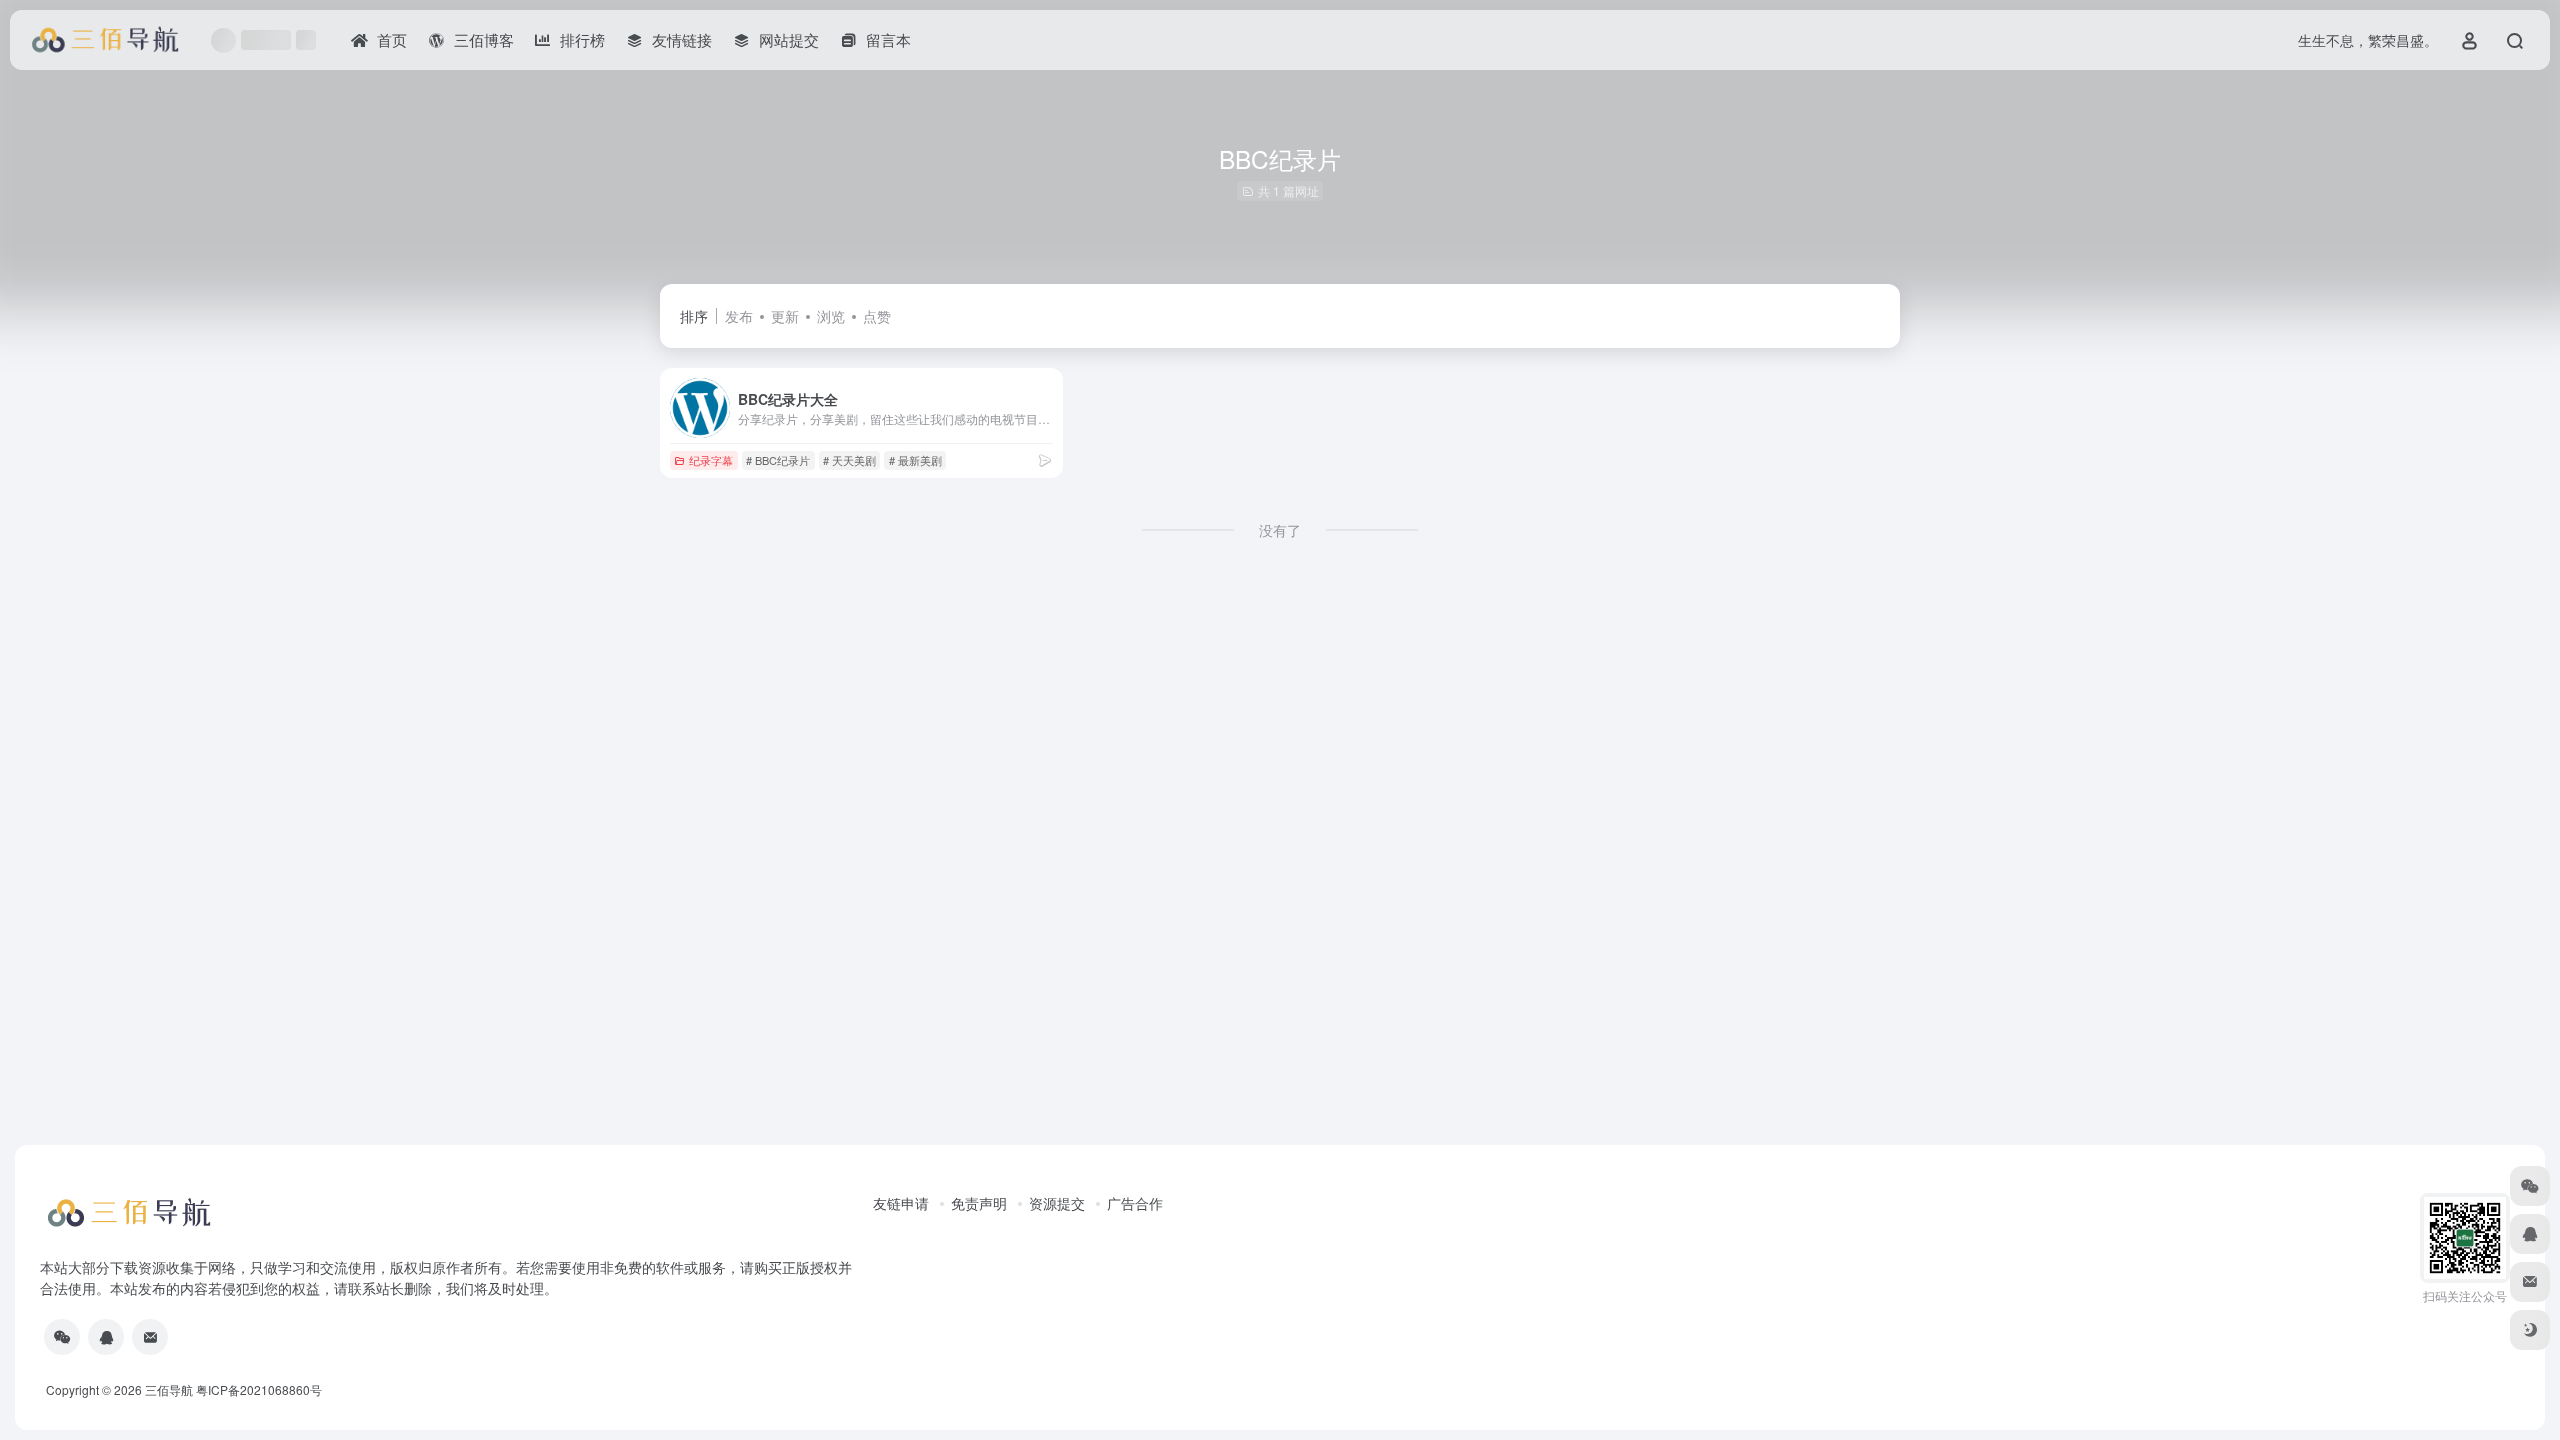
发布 (739, 316)
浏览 (831, 316)
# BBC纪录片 (778, 460)
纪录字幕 (711, 460)
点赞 (877, 316)
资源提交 (1057, 1203)
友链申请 (901, 1203)
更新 (785, 316)
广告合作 (1135, 1203)
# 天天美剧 (849, 460)
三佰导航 (169, 1389)
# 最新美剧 (915, 460)
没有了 (1280, 530)
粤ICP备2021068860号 (259, 1389)
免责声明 (979, 1203)
